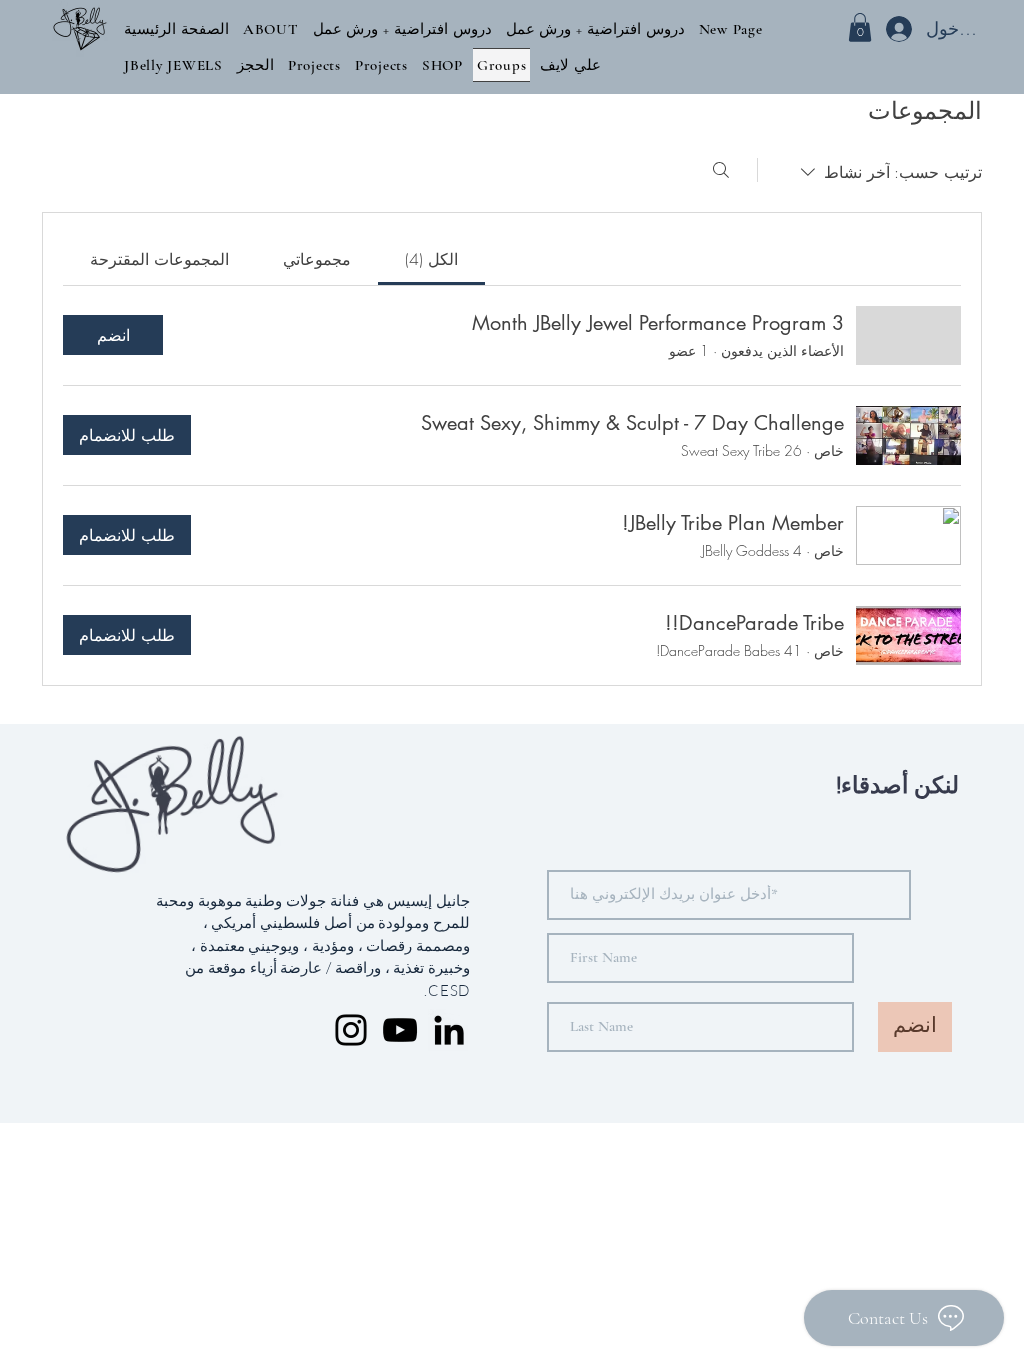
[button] (271, 29)
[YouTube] (400, 1030)
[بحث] (721, 170)
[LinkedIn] (449, 1030)
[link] (431, 259)
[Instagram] (351, 1030)
